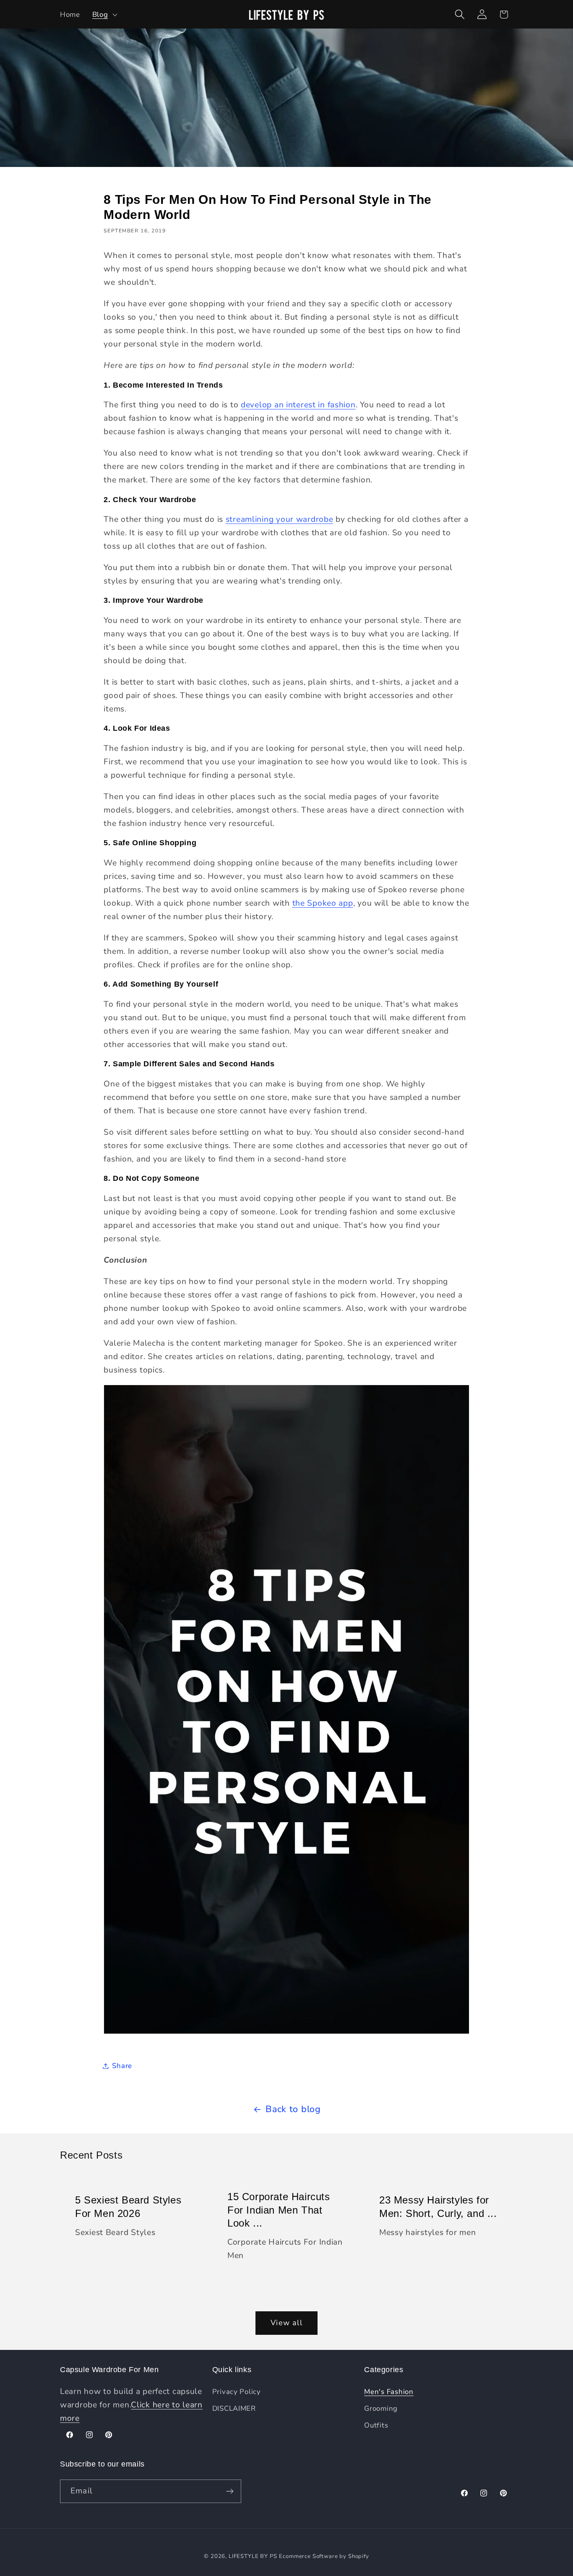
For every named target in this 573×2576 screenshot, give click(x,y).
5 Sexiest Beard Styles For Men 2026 (128, 2206)
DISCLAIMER (234, 2408)
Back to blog (293, 2109)
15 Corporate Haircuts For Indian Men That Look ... (279, 2210)
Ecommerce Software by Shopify (324, 2556)
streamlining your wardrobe (280, 519)
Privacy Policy (237, 2392)
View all (286, 2323)
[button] (104, 14)
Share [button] (122, 2066)
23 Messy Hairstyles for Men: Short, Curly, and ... (438, 2206)
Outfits (376, 2425)
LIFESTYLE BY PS (253, 2556)
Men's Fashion (389, 2392)
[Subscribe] (230, 2491)
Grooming (381, 2408)
